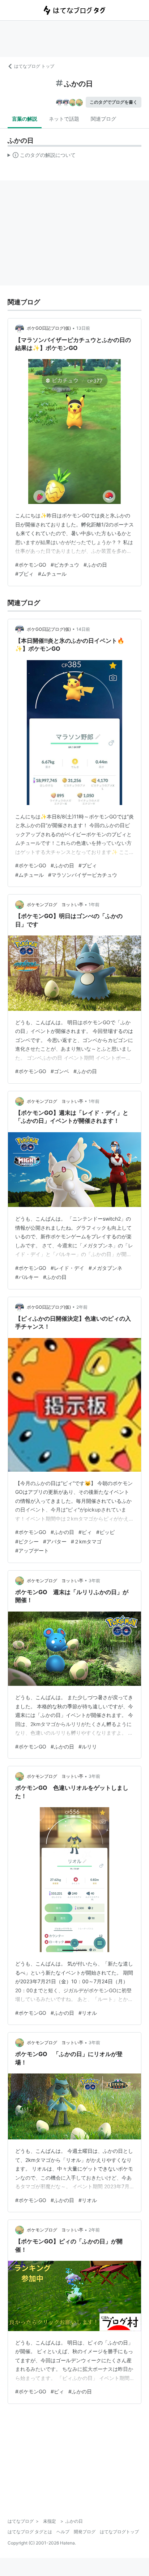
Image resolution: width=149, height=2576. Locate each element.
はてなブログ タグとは (30, 2532)
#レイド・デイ (67, 1268)
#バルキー (27, 1277)
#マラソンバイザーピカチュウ (83, 875)
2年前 (82, 1307)
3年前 (94, 1581)
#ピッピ (105, 1532)
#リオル (88, 2013)
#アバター (55, 1541)
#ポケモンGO (31, 565)
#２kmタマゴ (86, 1541)
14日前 (83, 629)
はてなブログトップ (119, 2532)
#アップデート (32, 1550)
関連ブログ (103, 119)
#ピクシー (27, 1541)
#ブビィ (24, 574)
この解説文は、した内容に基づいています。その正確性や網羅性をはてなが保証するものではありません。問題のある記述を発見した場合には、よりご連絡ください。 (42, 157)
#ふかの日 (95, 565)
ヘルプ (63, 2532)
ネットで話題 (64, 119)
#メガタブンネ (105, 1268)
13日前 (83, 328)
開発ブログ (85, 2532)
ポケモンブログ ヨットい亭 (55, 904)
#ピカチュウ (65, 565)
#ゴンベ (60, 1071)
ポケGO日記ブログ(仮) (49, 328)
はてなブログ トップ (34, 66)
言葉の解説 (25, 119)
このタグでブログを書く (114, 102)
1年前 (94, 904)
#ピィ (85, 1532)
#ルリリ (88, 1746)
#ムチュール (52, 574)
